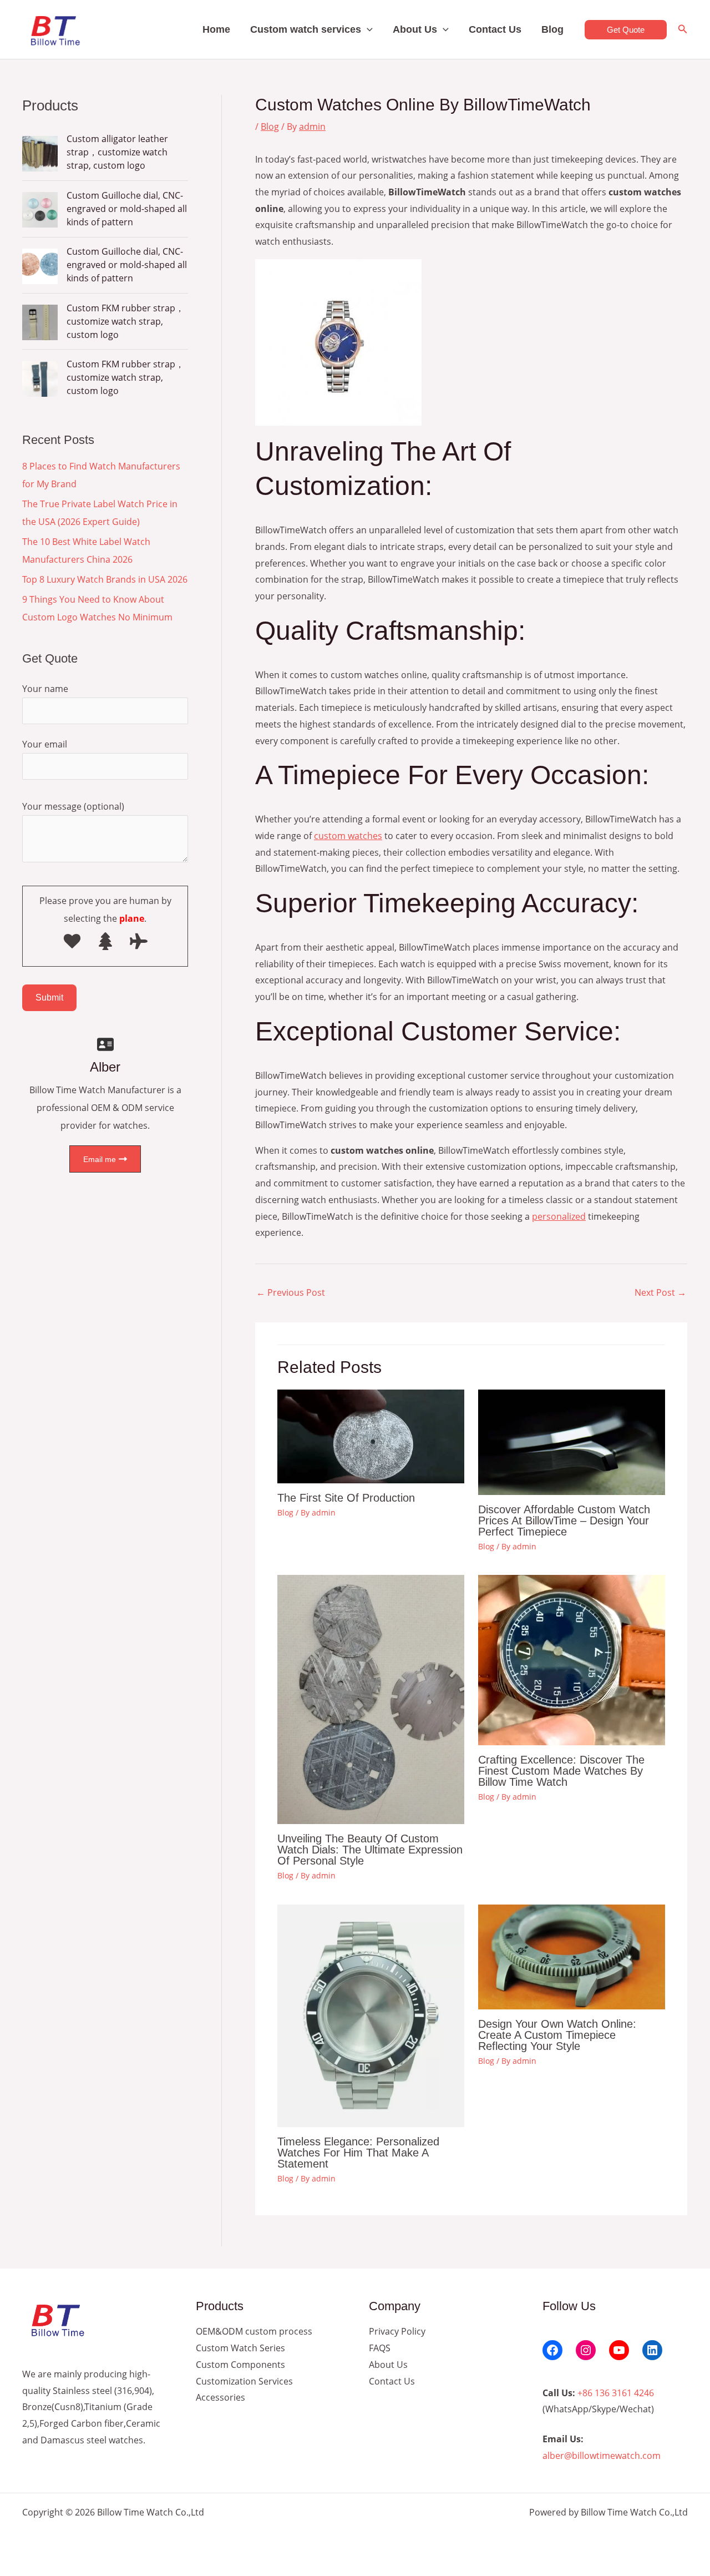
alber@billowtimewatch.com (602, 2456)
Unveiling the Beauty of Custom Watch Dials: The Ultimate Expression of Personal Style (370, 1850)
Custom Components (240, 2365)
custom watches (348, 836)
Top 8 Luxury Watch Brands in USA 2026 (105, 579)
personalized (559, 1216)
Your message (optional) (73, 806)
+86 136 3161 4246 (616, 2393)
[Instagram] (586, 2350)
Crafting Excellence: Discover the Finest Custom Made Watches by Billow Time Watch (561, 1771)
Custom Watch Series (240, 2348)
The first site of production (346, 1498)
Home (216, 29)
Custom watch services (306, 29)
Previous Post (291, 1292)
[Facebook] (552, 2350)
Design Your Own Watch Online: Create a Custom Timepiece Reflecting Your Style (557, 2035)
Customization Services (244, 2381)
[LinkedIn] (652, 2350)
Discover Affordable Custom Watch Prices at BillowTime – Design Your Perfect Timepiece (564, 1521)
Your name (45, 689)
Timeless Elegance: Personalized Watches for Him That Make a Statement (358, 2153)
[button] (367, 29)
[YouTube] (619, 2350)
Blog (552, 29)
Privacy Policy (397, 2331)
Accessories (220, 2397)
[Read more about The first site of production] (371, 1436)
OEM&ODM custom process (254, 2331)
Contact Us (495, 29)
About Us (415, 29)
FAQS (380, 2348)
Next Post (660, 1292)
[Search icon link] (683, 30)
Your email (45, 744)
